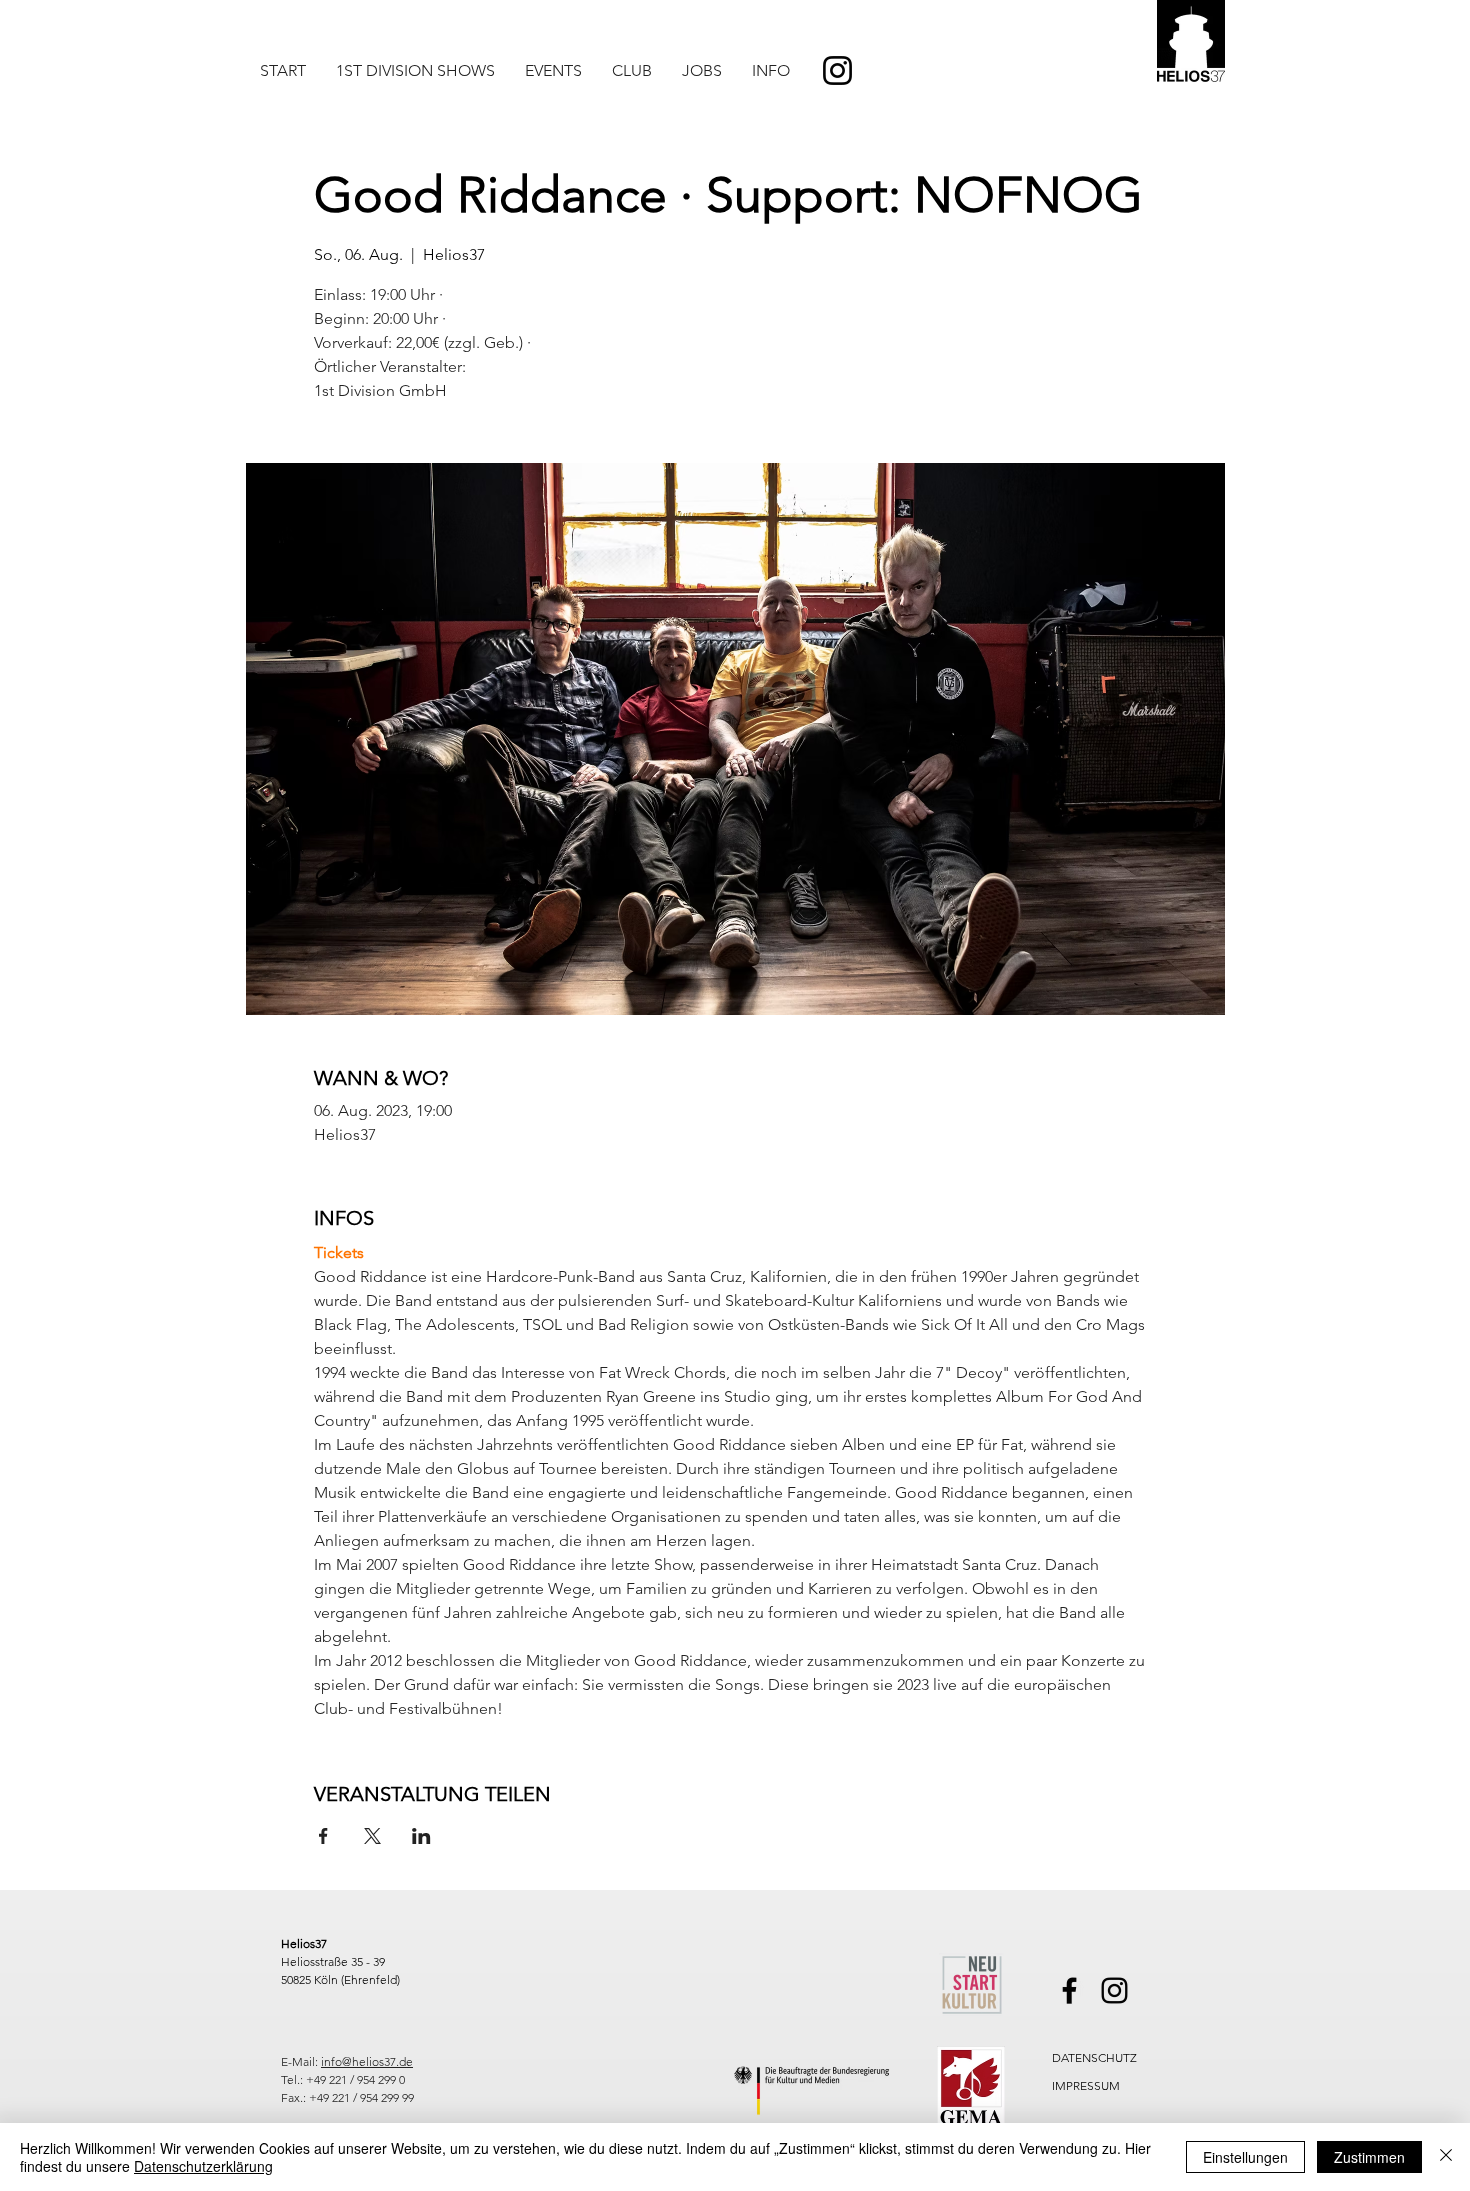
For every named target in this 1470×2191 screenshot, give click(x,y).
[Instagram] (837, 70)
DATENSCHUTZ (1094, 2057)
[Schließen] (1446, 2157)
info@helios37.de (367, 2061)
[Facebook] (1069, 1990)
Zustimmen (1369, 2157)
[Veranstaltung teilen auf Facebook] (323, 1836)
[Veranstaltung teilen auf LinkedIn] (421, 1836)
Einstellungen (1245, 2157)
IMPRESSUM (1086, 2085)
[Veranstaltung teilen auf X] (372, 1836)
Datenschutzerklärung (203, 2166)
